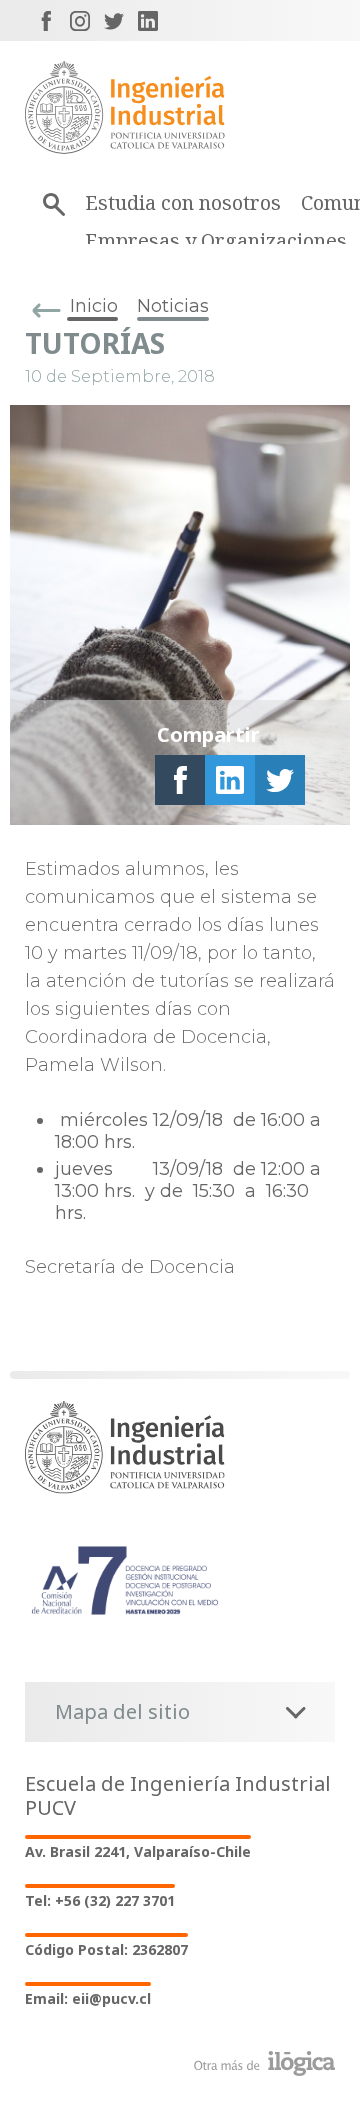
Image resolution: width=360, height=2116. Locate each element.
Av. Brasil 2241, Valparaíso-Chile (138, 1851)
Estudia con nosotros (183, 202)
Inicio (94, 306)
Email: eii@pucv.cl (88, 1998)
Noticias (173, 306)
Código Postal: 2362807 (106, 1949)
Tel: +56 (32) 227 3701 (100, 1900)
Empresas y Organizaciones (216, 240)
